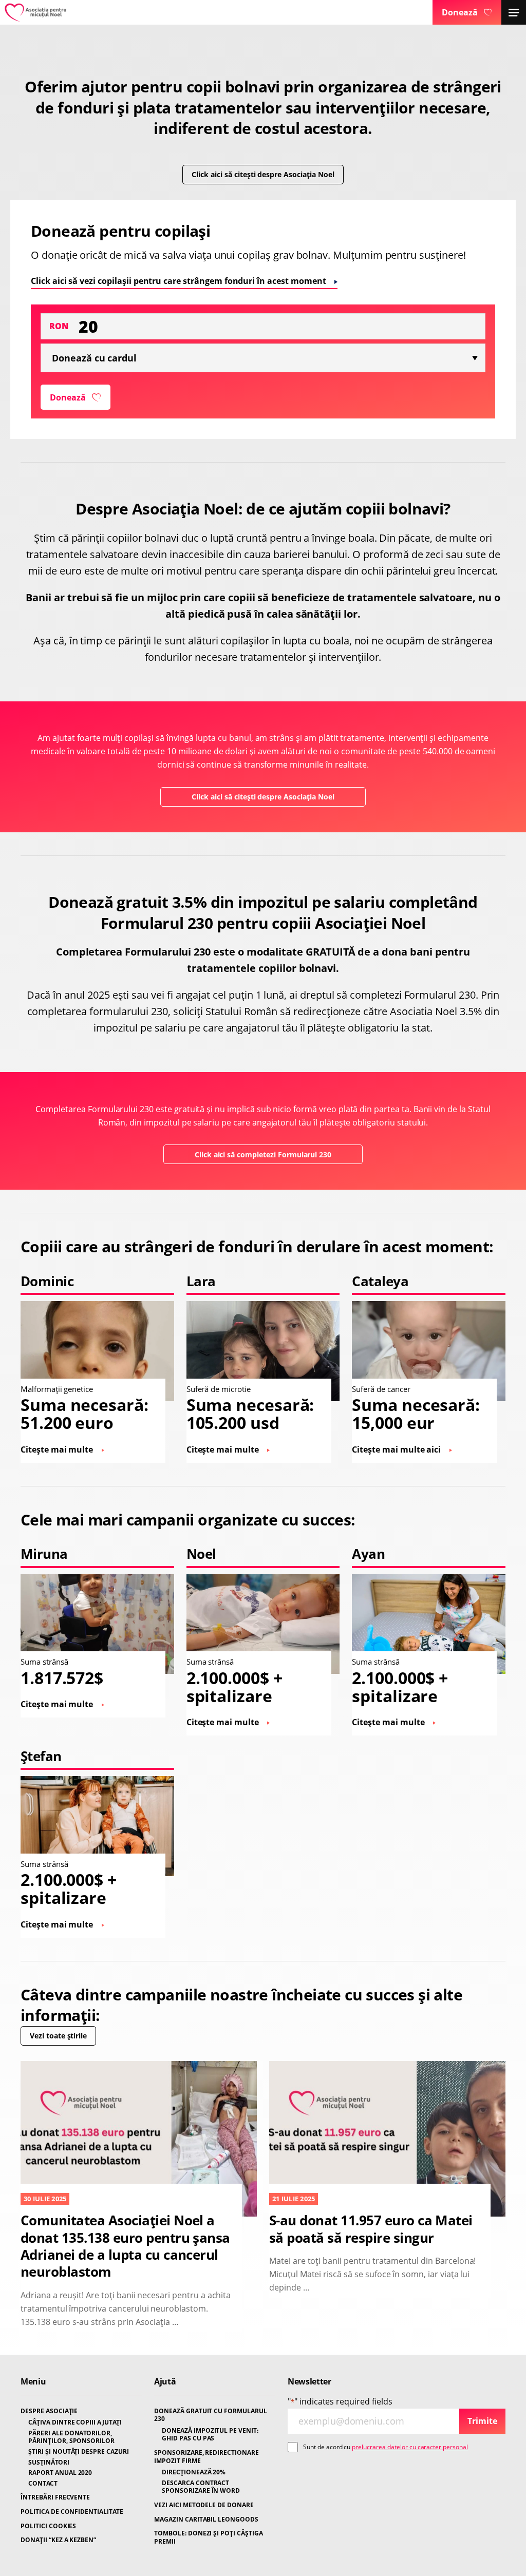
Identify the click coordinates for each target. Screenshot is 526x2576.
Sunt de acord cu (386, 2447)
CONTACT (43, 2484)
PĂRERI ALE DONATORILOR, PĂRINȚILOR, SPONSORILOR (71, 2437)
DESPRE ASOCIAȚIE (49, 2411)
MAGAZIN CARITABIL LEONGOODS (206, 2520)
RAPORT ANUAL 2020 (60, 2473)
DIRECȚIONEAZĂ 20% (194, 2472)
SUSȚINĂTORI (49, 2463)
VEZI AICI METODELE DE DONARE (204, 2505)
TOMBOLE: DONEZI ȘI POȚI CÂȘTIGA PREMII (209, 2537)
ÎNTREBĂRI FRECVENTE (55, 2497)
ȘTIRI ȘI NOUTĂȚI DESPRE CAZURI (79, 2452)
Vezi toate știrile (58, 2036)
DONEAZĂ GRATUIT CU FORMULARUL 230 (211, 2415)
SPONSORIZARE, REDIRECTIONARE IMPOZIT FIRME (206, 2457)
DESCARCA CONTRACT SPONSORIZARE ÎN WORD (201, 2487)
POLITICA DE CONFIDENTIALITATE (72, 2512)
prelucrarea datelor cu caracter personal (410, 2447)
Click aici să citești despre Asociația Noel (263, 174)
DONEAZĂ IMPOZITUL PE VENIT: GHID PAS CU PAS (210, 2435)
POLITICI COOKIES (48, 2526)
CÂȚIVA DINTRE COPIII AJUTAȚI (75, 2422)
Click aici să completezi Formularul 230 (263, 1155)
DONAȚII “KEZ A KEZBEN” (58, 2540)
